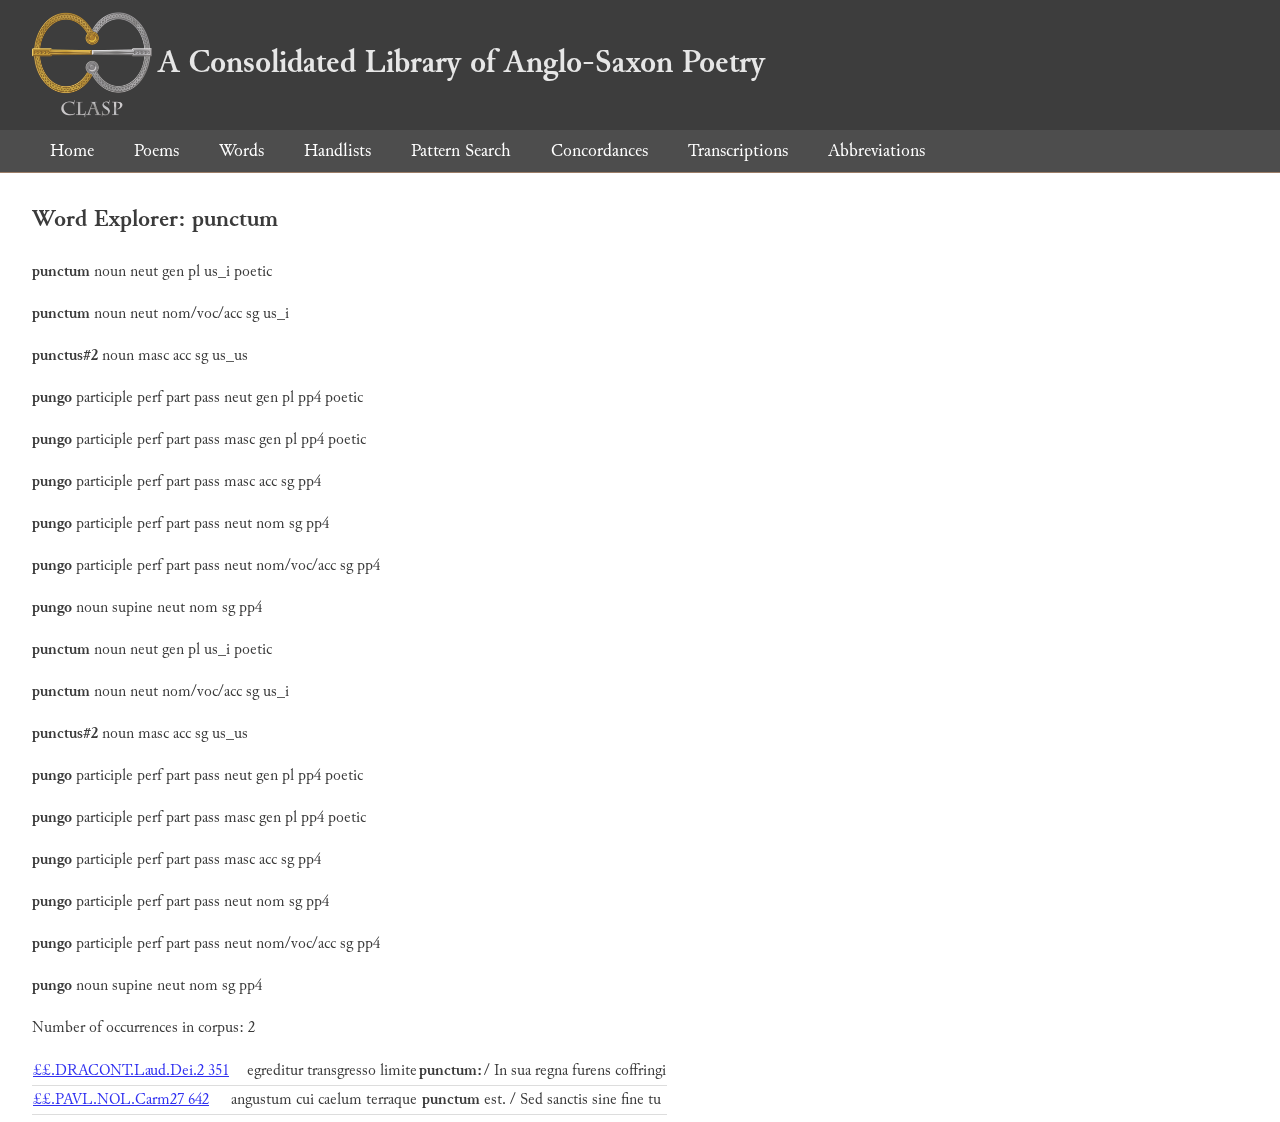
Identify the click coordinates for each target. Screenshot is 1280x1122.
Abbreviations (876, 150)
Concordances (599, 150)
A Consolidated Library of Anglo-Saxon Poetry (461, 62)
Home (72, 150)
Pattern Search (461, 150)
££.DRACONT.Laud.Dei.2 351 (131, 1070)
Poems (156, 150)
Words (241, 150)
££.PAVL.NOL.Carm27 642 (121, 1099)
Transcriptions (738, 150)
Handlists (337, 150)
